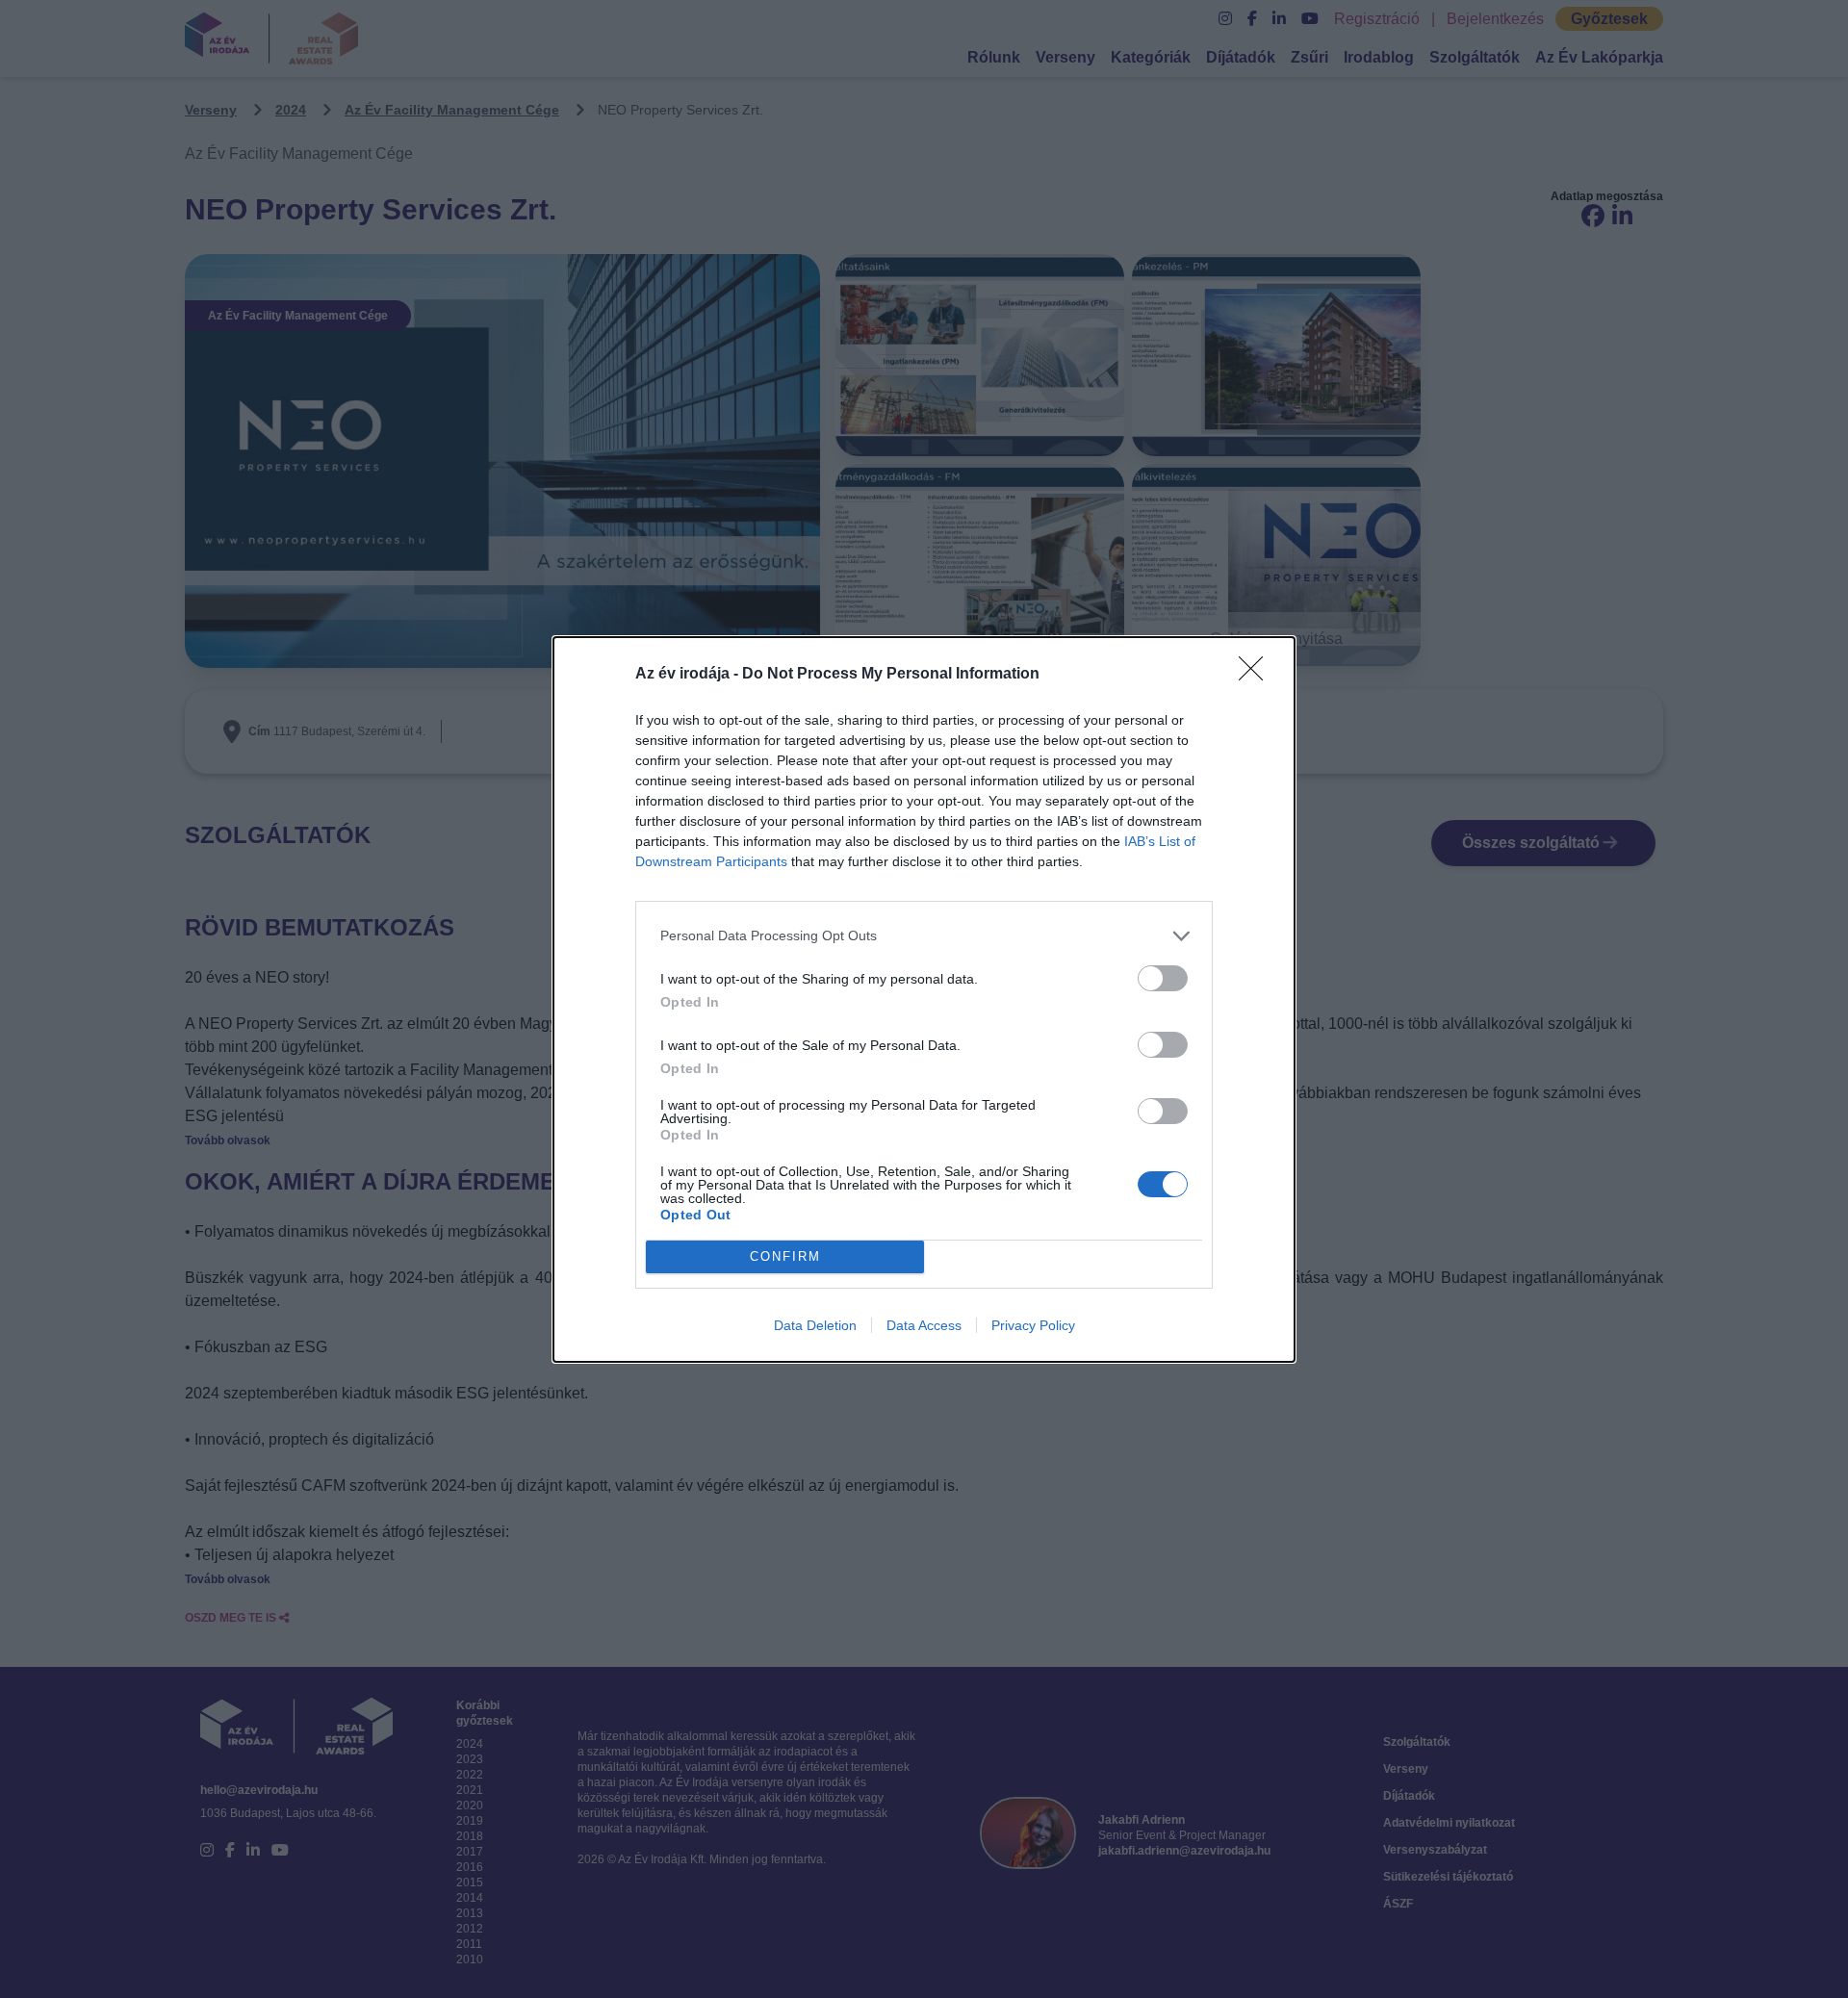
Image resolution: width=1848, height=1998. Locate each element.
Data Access (924, 1325)
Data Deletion (815, 1325)
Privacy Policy (1033, 1325)
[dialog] (924, 999)
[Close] (1257, 675)
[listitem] (924, 936)
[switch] (1163, 978)
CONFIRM (785, 1256)
